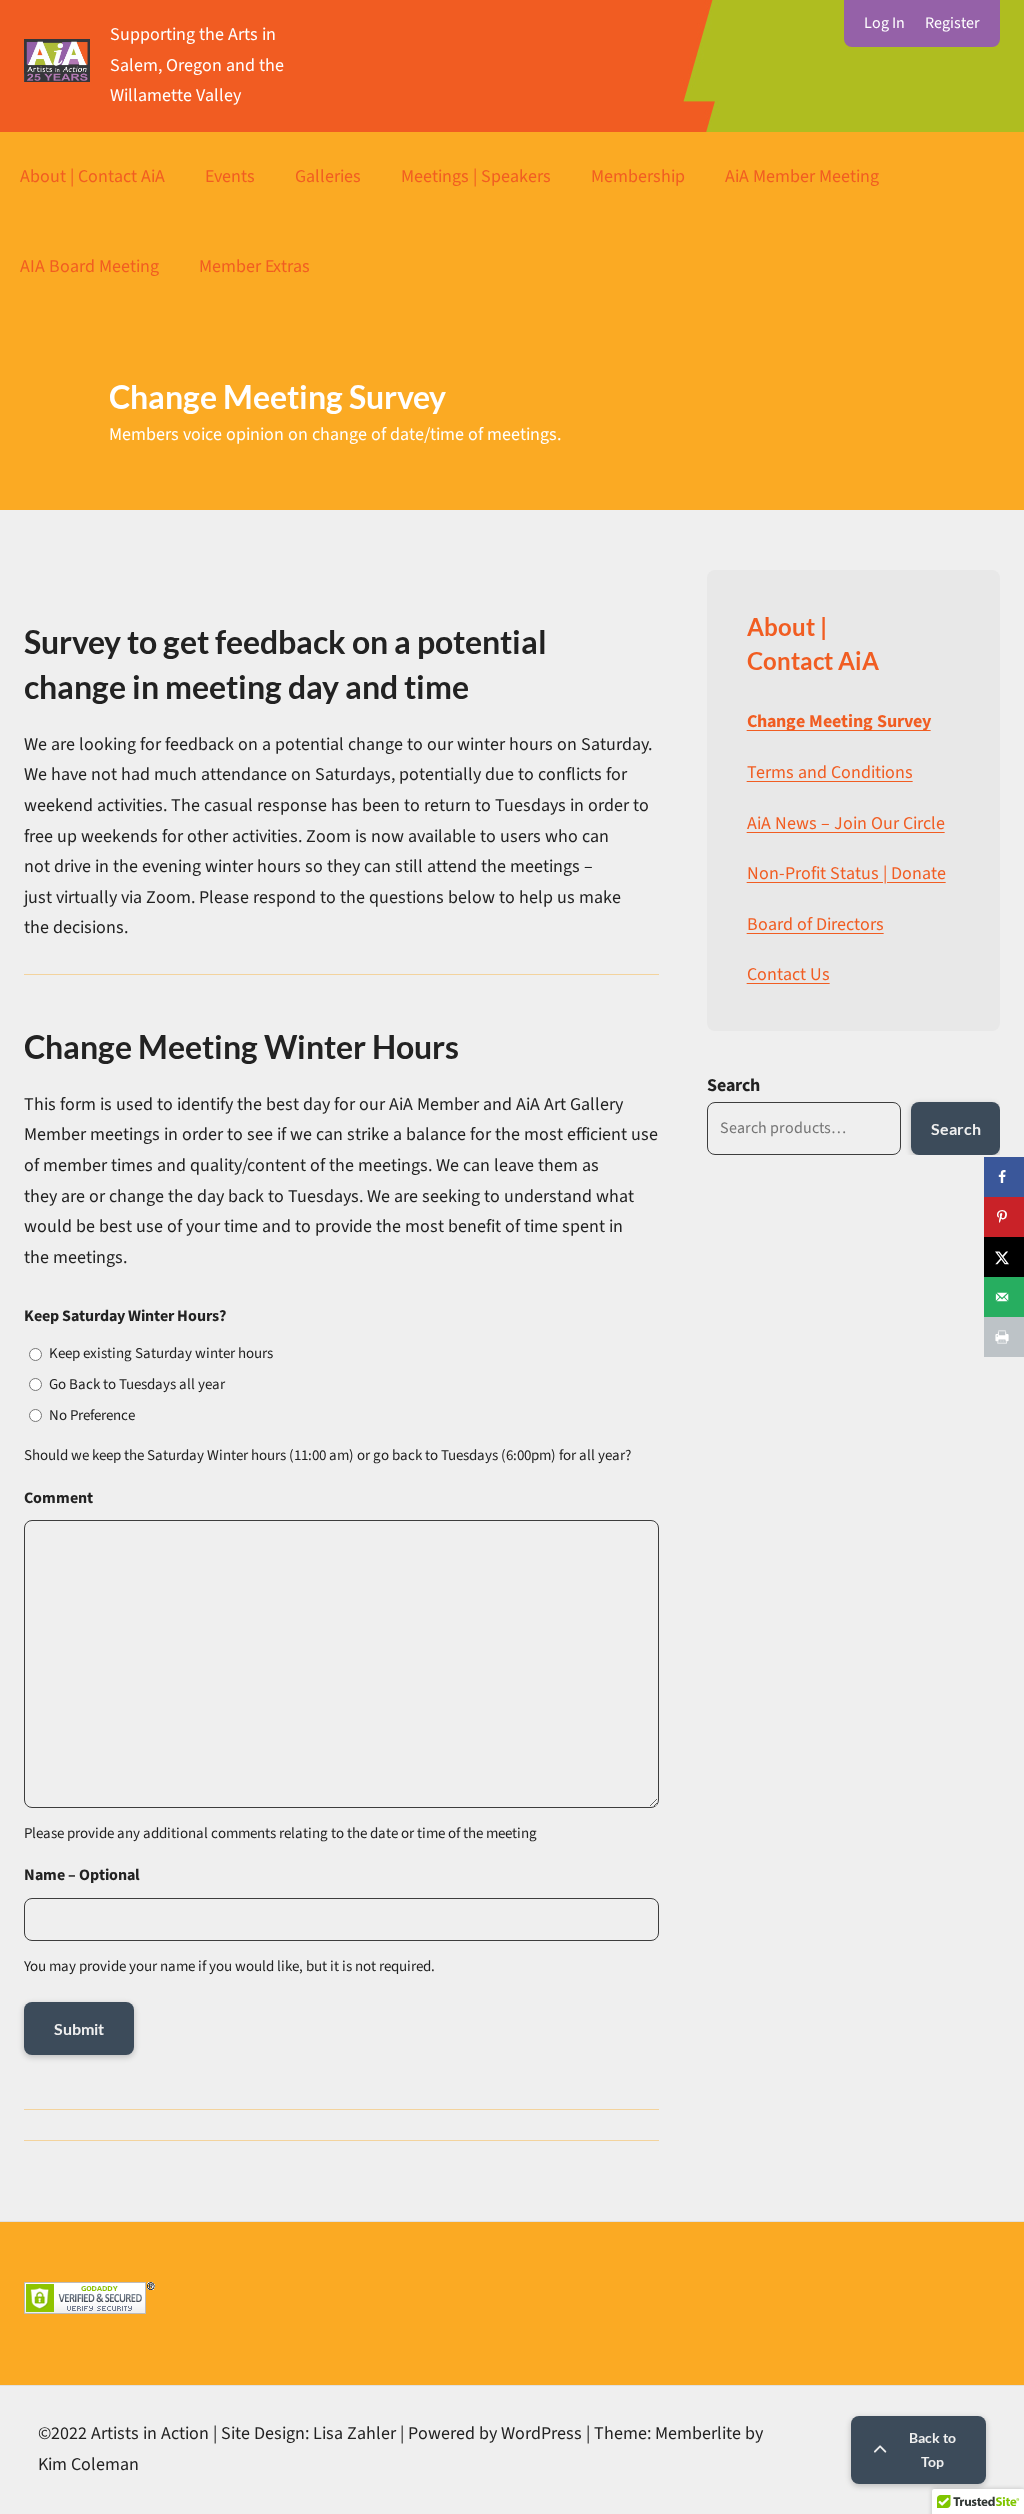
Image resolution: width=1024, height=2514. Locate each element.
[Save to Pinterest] (1004, 1217)
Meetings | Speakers (476, 176)
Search (733, 1085)
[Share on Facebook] (1004, 1177)
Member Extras (254, 266)
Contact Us (788, 974)
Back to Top (932, 2449)
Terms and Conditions (830, 772)
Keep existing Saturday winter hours (161, 1353)
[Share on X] (1004, 1257)
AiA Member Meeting (802, 176)
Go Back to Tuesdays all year (137, 1384)
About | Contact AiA (92, 176)
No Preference (92, 1415)
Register (952, 23)
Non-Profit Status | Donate (846, 873)
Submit (79, 2028)
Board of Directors (815, 924)
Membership (638, 176)
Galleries (328, 176)
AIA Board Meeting (89, 266)
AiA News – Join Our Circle (846, 823)
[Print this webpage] (1004, 1337)
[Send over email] (1004, 1297)
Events (230, 176)
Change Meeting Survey (839, 721)
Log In (884, 23)
